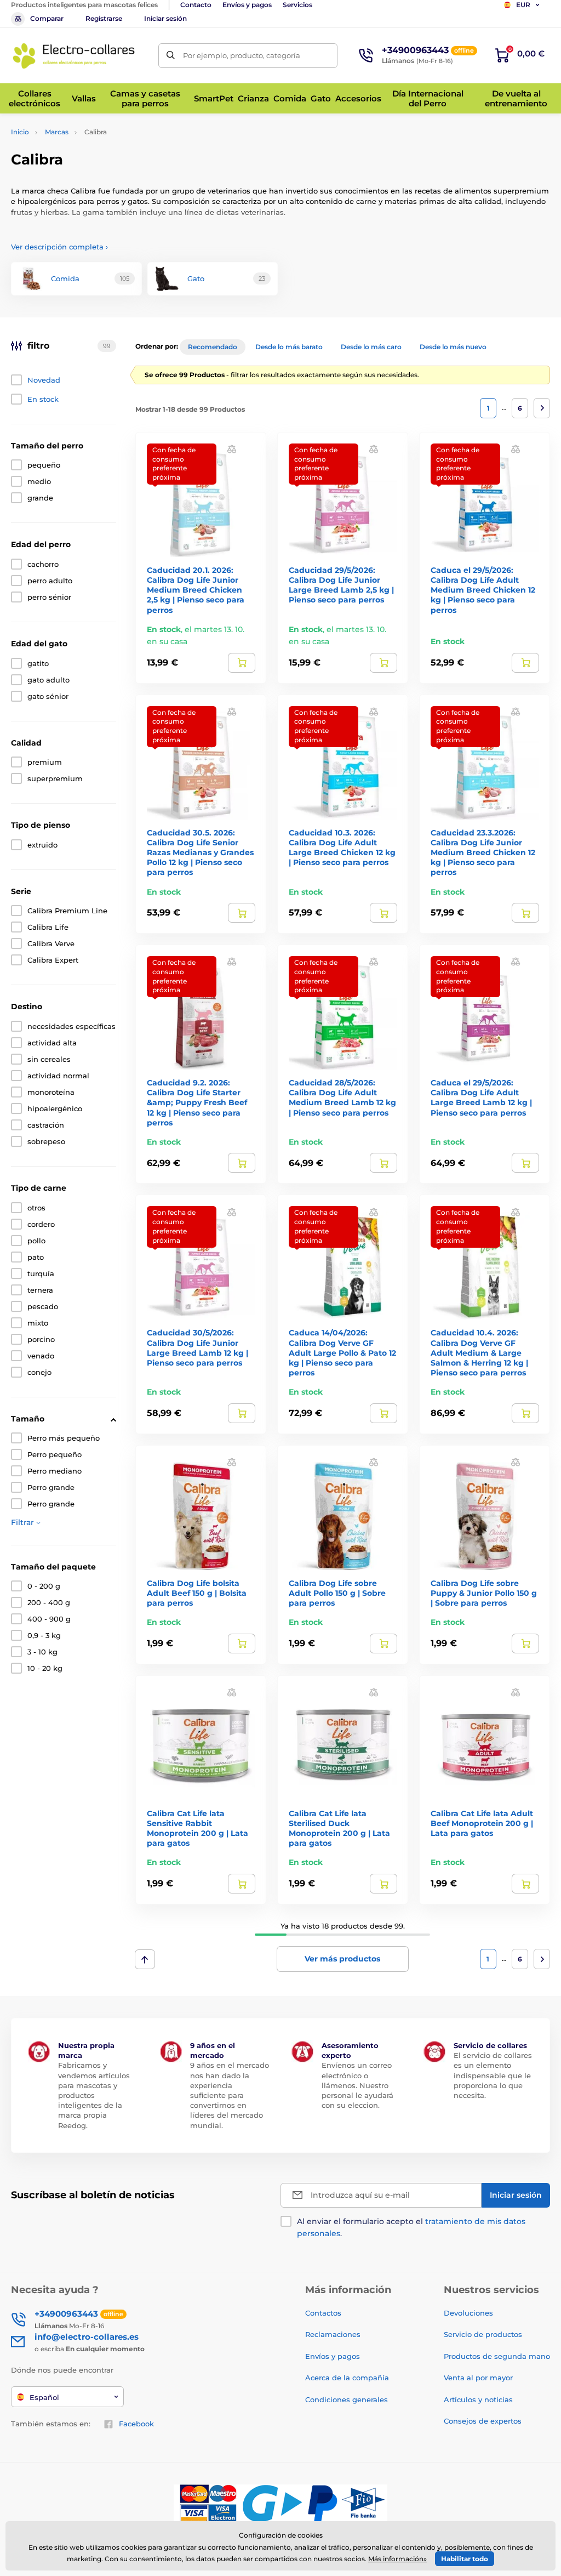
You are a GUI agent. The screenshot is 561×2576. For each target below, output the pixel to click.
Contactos (323, 2313)
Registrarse (104, 18)
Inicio (20, 132)
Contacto (196, 5)
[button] (232, 449)
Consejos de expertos (483, 2421)
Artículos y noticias (478, 2399)
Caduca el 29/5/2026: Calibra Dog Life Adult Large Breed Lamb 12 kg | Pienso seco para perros (481, 1098)
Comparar (47, 18)
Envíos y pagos (247, 5)
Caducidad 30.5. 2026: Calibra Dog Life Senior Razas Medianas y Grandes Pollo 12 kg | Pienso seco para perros (200, 853)
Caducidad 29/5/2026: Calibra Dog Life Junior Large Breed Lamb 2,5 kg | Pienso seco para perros (341, 585)
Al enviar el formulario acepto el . (411, 2227)
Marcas (57, 132)
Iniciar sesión (165, 18)
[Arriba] (145, 1959)
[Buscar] (171, 56)
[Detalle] (242, 663)
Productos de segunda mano (497, 2356)
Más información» (397, 2559)
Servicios (297, 5)
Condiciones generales (347, 2399)
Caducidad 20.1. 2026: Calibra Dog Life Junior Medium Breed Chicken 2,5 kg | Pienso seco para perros (196, 590)
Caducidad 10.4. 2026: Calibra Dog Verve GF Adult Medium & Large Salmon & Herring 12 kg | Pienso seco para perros (479, 1353)
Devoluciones (468, 2313)
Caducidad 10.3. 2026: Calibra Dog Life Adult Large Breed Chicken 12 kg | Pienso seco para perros (342, 848)
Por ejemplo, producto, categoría (242, 55)
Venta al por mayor (478, 2378)
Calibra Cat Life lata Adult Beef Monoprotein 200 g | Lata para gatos (482, 1823)
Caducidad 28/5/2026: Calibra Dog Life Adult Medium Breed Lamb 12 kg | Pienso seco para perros (342, 1098)
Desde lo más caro (371, 347)
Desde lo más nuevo (453, 347)
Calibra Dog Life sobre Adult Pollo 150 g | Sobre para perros (337, 1593)
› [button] (59, 247)
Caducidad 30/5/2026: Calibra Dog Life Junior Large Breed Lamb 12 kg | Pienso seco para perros (198, 1348)
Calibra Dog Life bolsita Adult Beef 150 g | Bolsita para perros (197, 1593)
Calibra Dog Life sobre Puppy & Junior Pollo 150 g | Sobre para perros (484, 1593)
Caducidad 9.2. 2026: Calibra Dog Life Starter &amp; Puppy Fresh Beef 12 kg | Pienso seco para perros (197, 1103)
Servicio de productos (483, 2334)
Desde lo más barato (289, 347)
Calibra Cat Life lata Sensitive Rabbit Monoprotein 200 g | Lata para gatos (198, 1829)
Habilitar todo (465, 2559)
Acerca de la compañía (347, 2378)
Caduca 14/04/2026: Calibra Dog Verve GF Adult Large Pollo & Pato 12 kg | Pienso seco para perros (342, 1353)
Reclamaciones (333, 2334)
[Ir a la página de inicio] (74, 55)
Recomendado (213, 347)
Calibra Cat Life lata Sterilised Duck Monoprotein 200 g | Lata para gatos (339, 1829)
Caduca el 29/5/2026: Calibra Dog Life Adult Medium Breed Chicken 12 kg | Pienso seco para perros (483, 590)
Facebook (136, 2424)
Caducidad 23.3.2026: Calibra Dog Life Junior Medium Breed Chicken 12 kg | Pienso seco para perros (483, 853)
